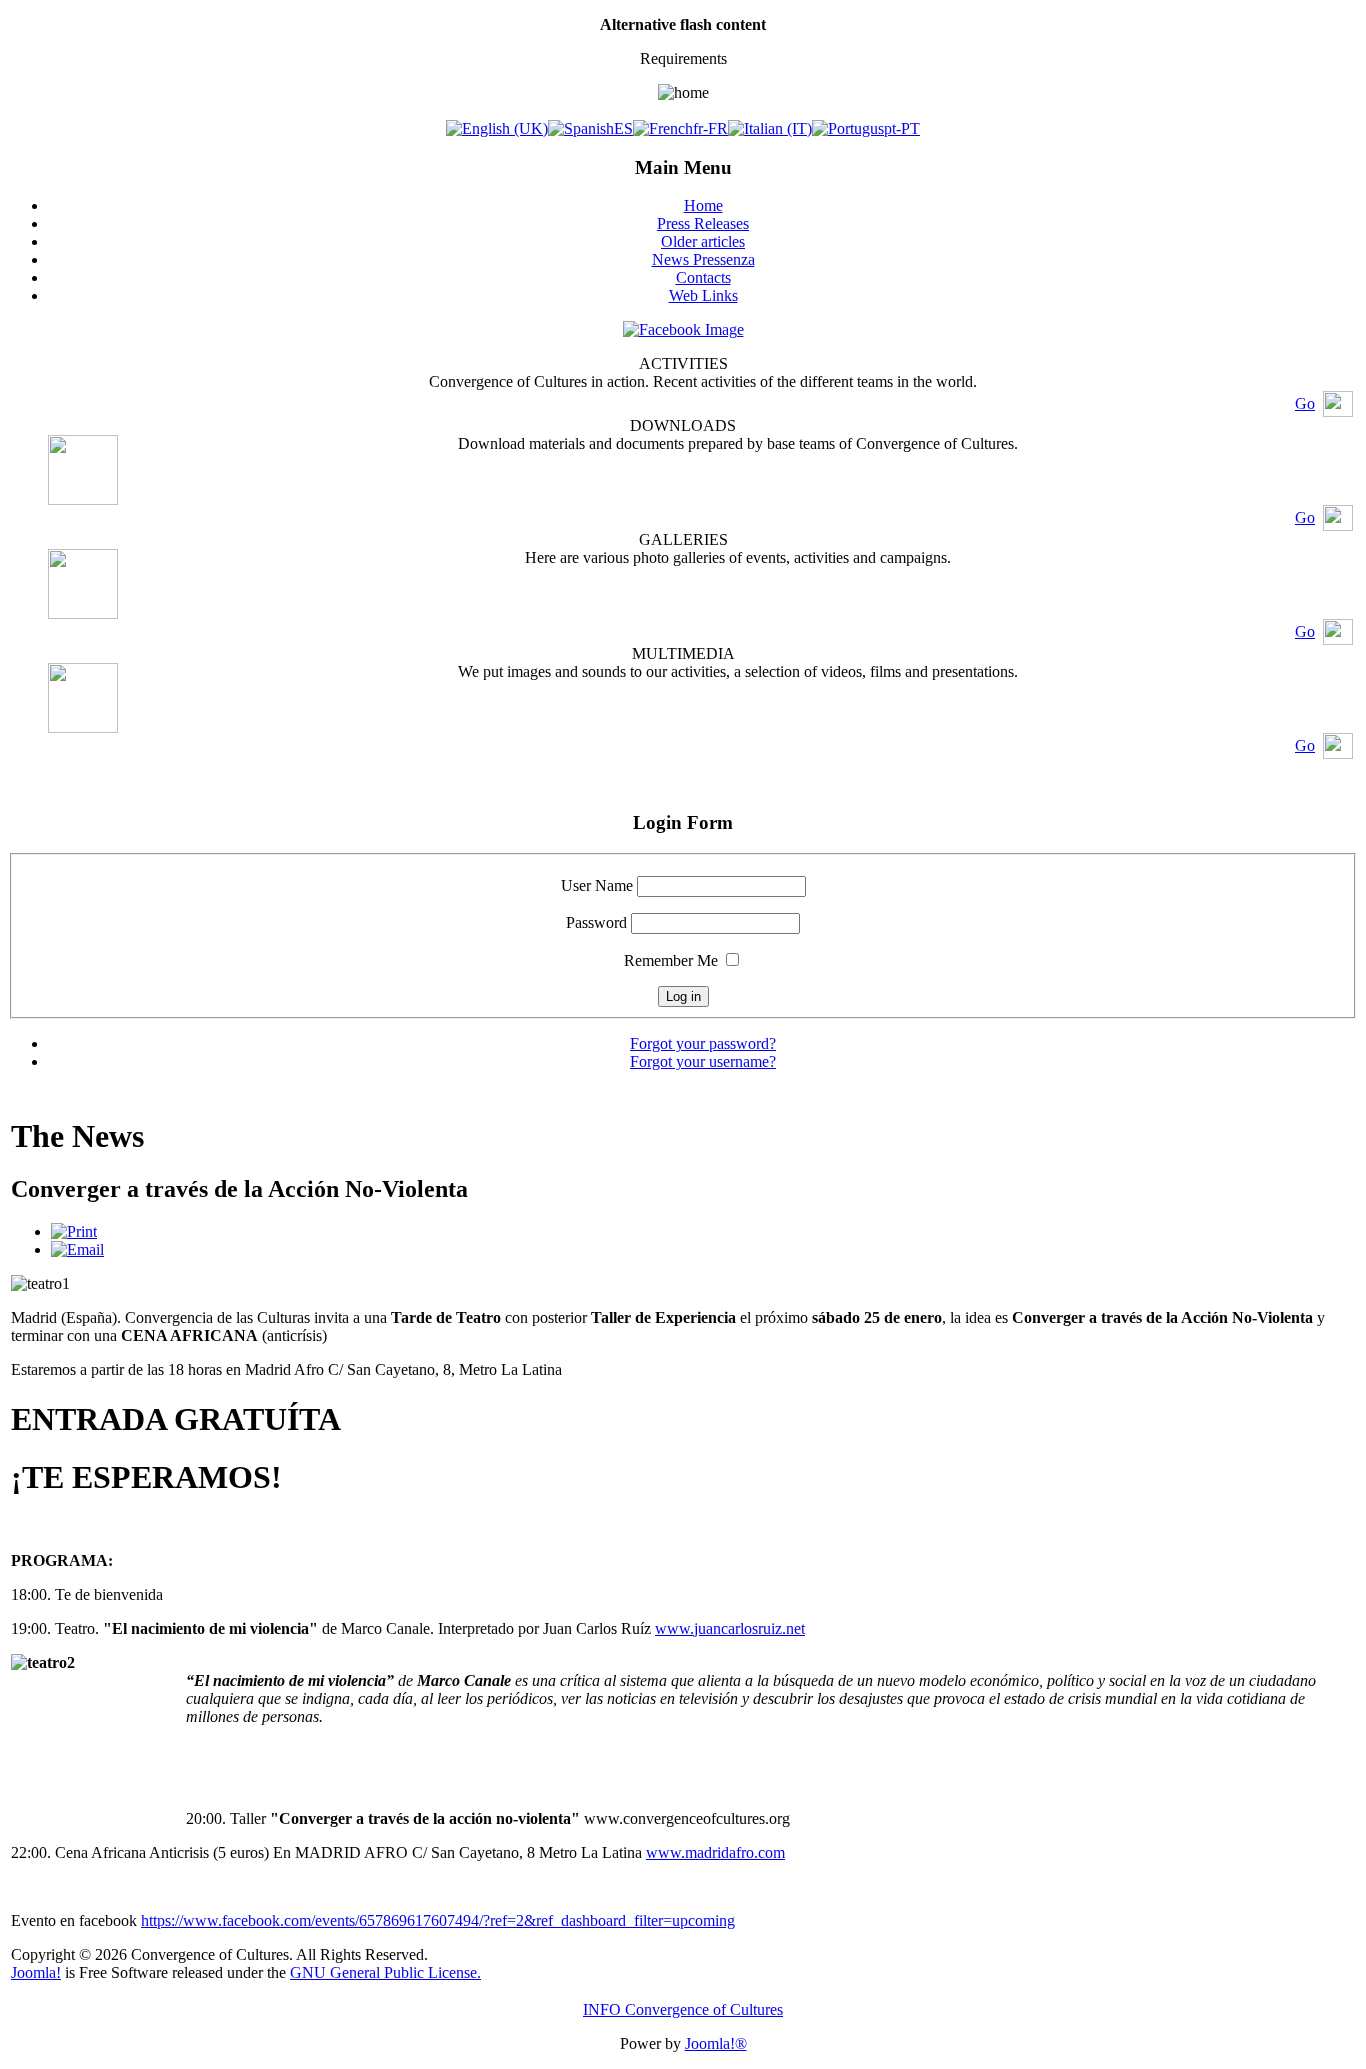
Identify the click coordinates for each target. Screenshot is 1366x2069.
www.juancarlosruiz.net (730, 1628)
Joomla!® (716, 2043)
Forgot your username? (703, 1061)
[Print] (74, 1231)
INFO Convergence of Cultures (683, 2009)
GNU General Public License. (385, 1972)
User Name (597, 885)
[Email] (77, 1249)
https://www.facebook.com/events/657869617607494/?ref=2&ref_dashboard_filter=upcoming (438, 1920)
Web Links (703, 295)
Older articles (703, 241)
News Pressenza (703, 259)
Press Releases (703, 223)
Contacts (703, 277)
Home (703, 205)
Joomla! (36, 1972)
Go (1305, 403)
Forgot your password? (703, 1043)
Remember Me (671, 960)
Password (596, 922)
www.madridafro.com (715, 1852)
